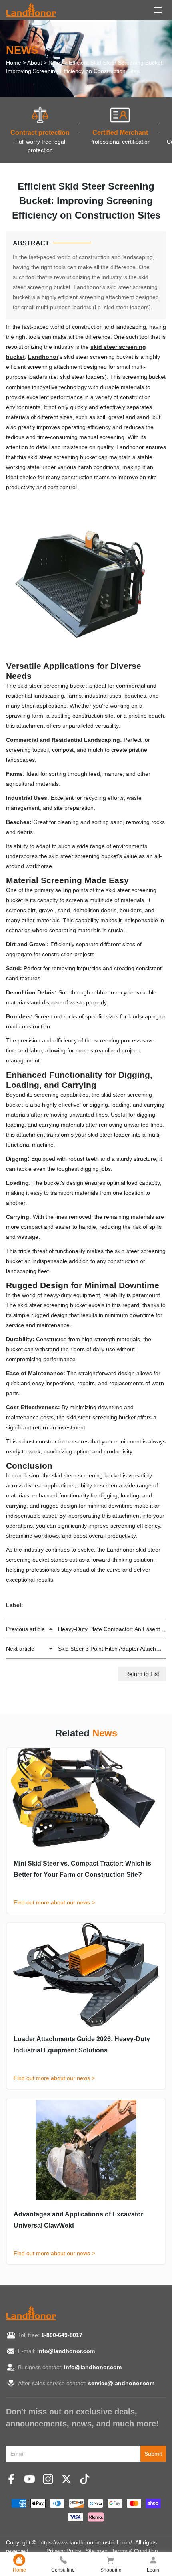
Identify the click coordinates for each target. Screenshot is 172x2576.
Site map (96, 2551)
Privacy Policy (64, 2551)
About (35, 63)
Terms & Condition (135, 2551)
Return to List (142, 1674)
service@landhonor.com (121, 2383)
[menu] (158, 10)
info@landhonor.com (66, 2351)
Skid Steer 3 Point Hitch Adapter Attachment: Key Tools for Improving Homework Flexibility (86, 1649)
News (55, 63)
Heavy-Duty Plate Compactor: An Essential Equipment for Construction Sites (86, 1629)
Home (14, 63)
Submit (153, 2454)
